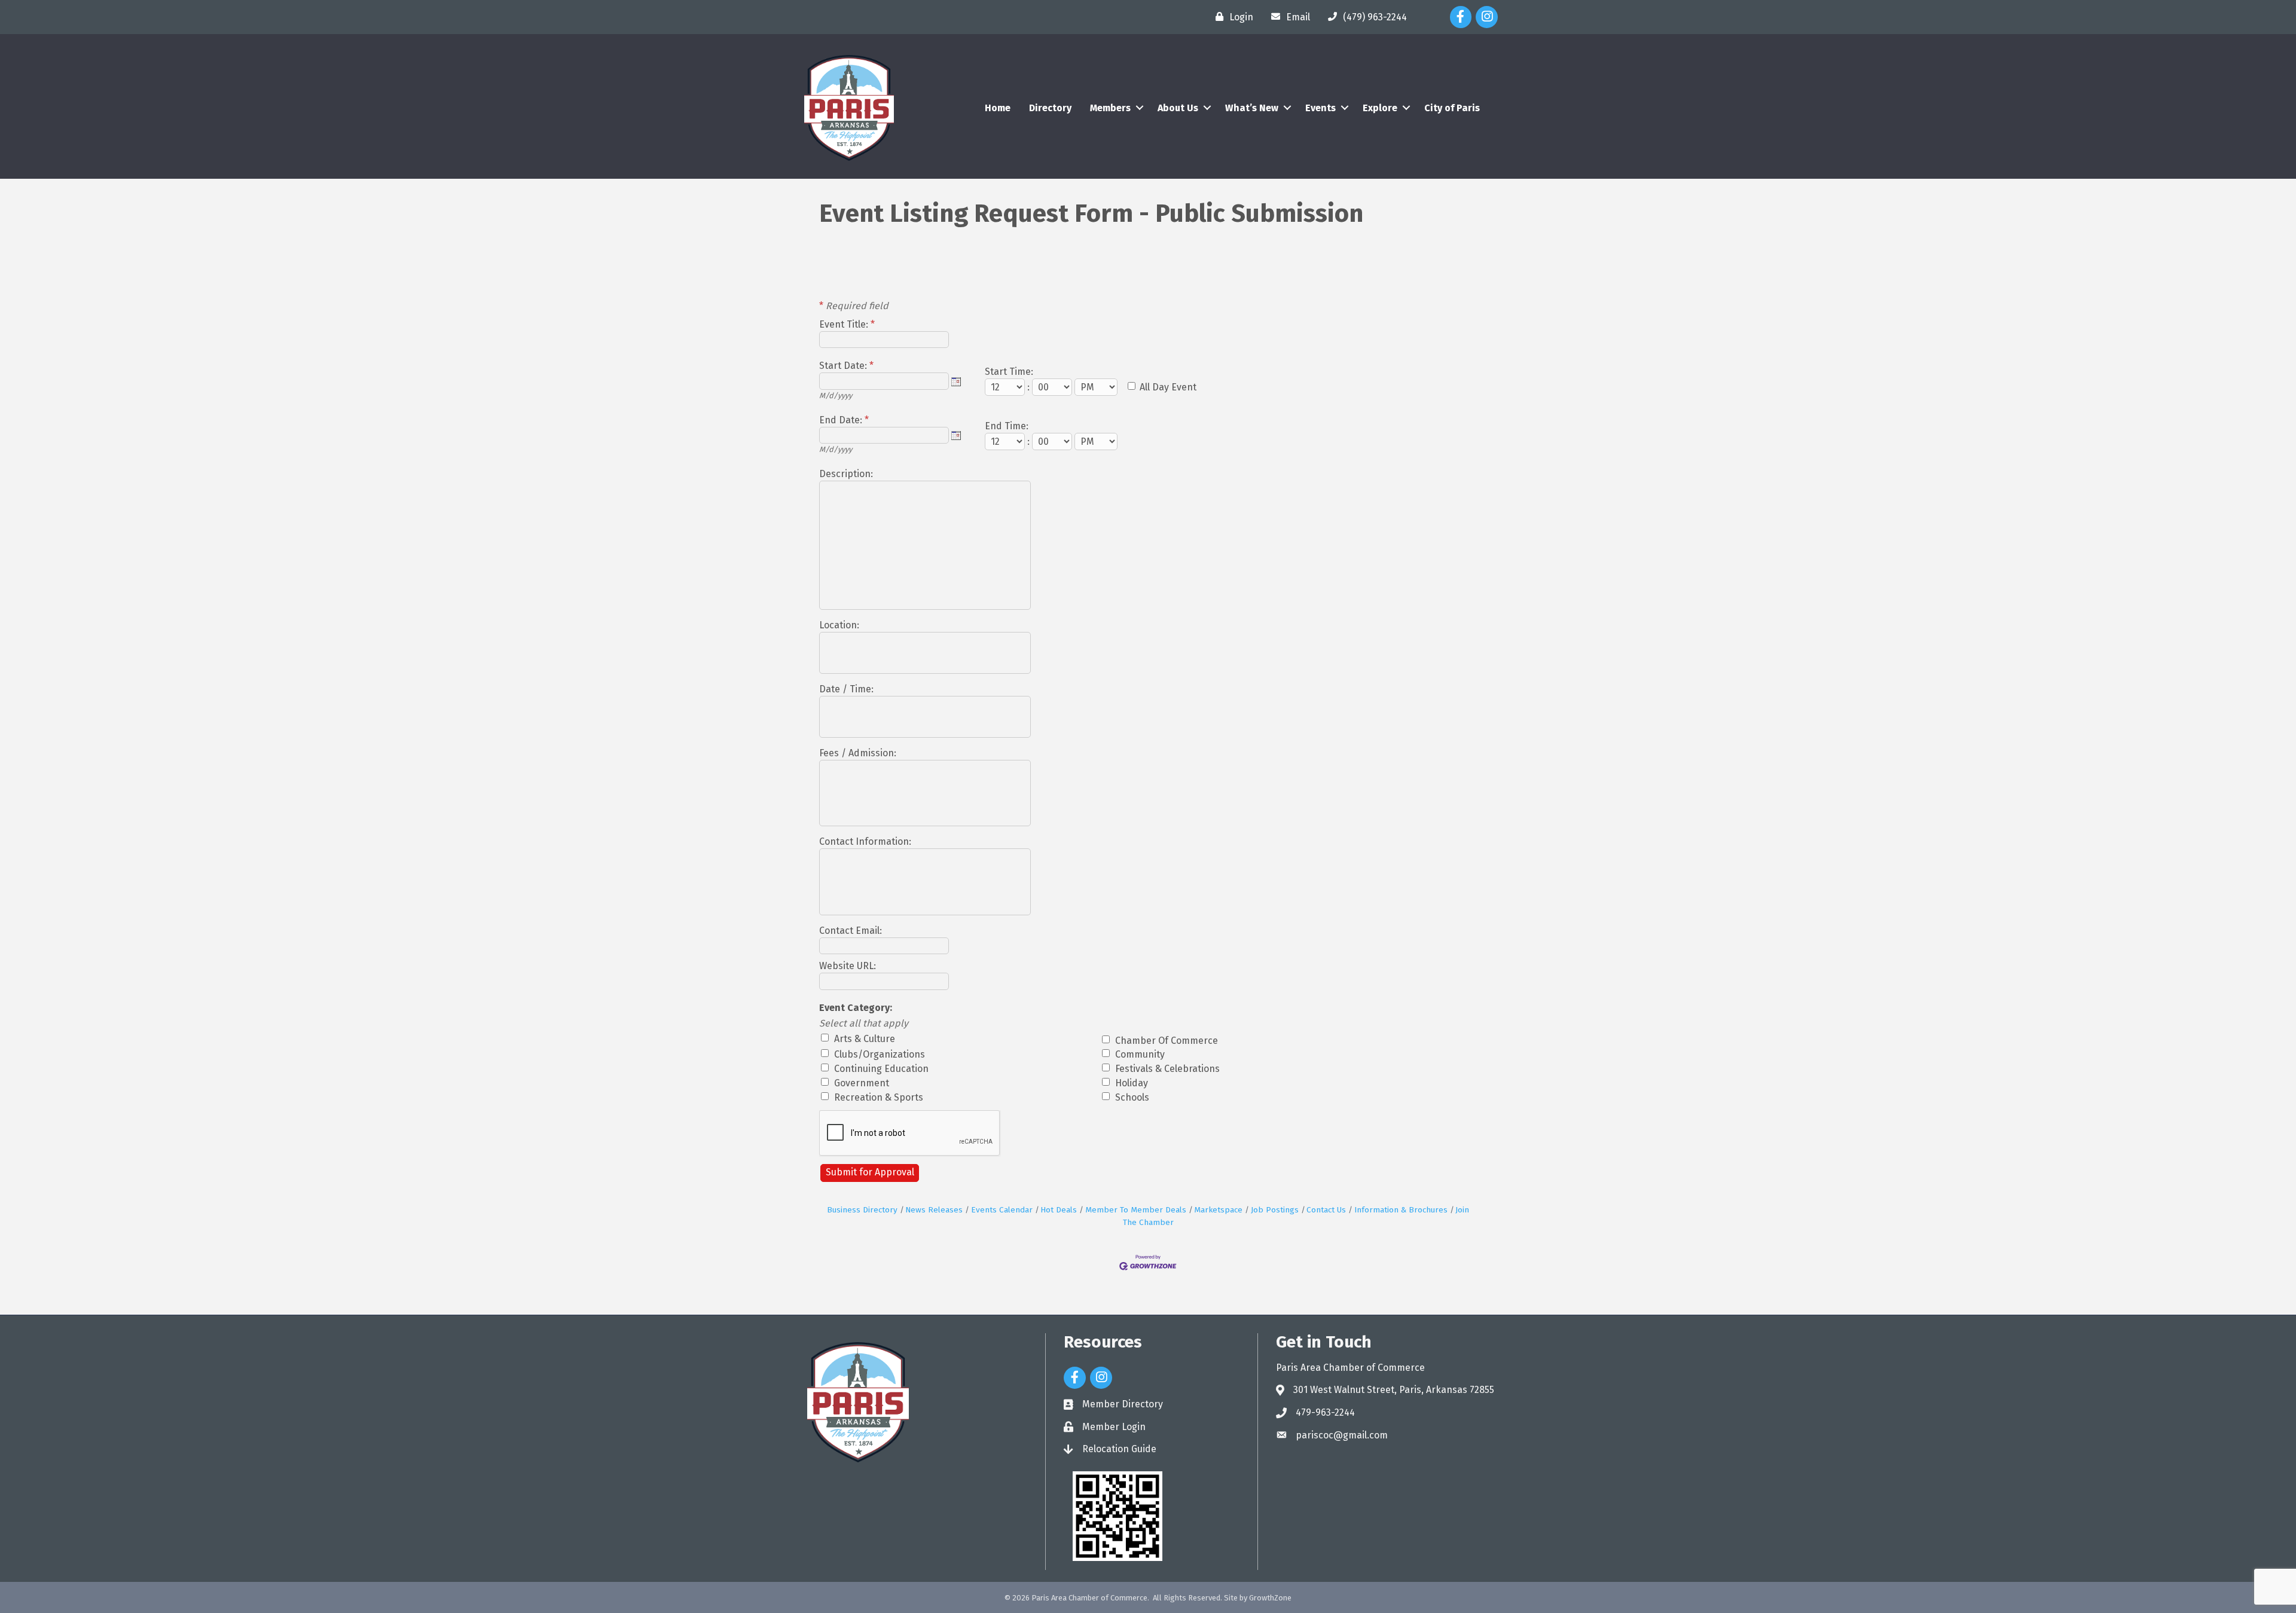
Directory (1050, 108)
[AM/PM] (1097, 387)
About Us (1178, 108)
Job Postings (1275, 1210)
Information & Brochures (1401, 1210)
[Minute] (1053, 387)
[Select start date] (956, 381)
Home (998, 108)
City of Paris (1452, 108)
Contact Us (1326, 1210)
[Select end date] (956, 435)
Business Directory (862, 1210)
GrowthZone (1270, 1598)
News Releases (934, 1210)
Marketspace (1218, 1210)
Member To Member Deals (1136, 1210)
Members (1110, 108)
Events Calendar (1002, 1210)
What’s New (1252, 108)
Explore (1380, 108)
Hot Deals (1059, 1210)
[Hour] (1006, 387)
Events (1320, 108)
